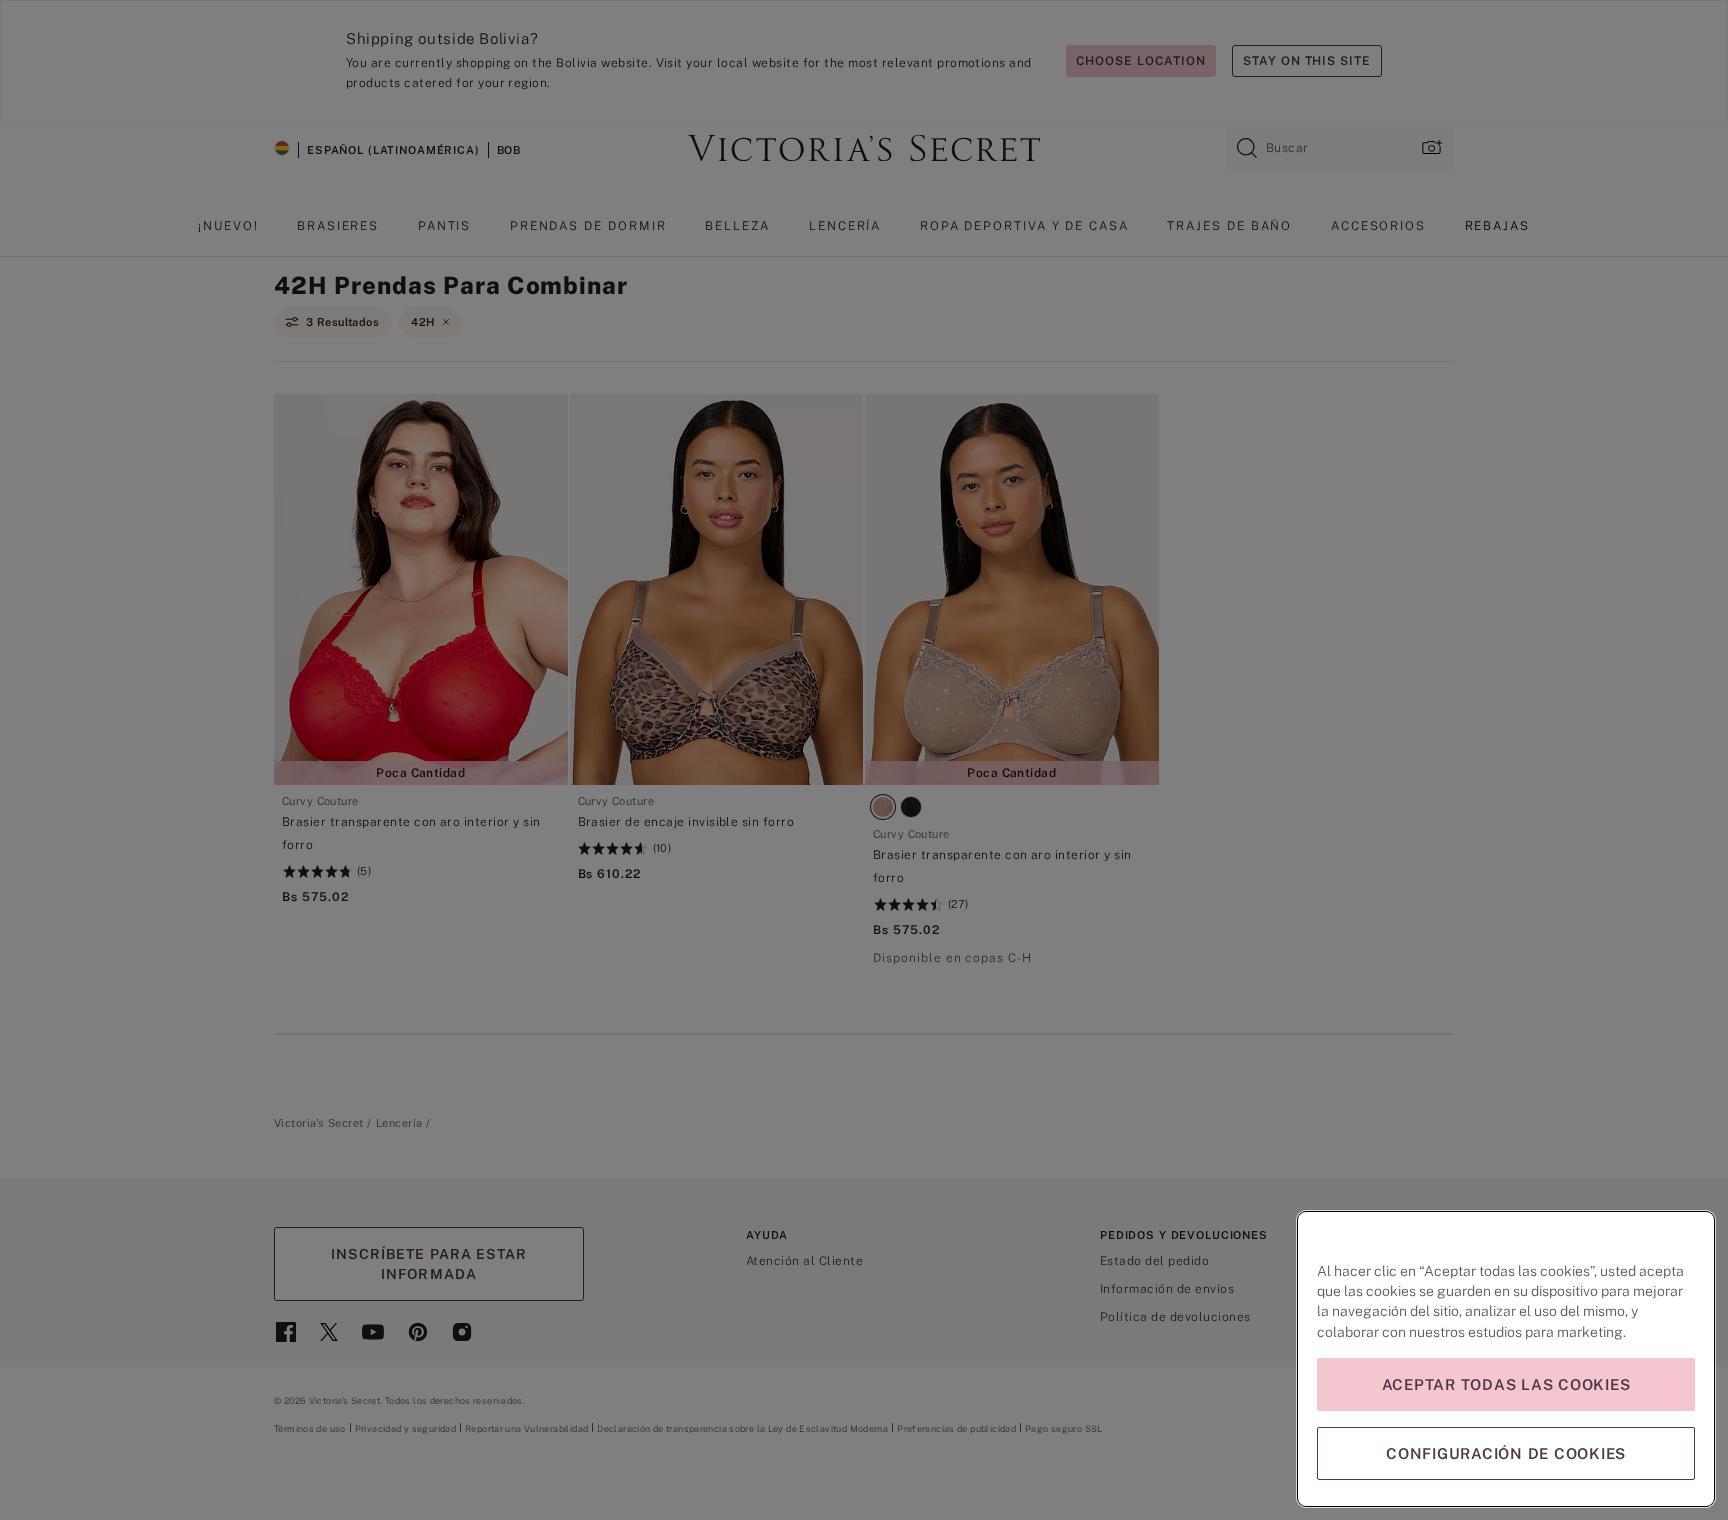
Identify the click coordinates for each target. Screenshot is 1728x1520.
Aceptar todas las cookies (1506, 1384)
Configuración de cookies (1506, 1453)
